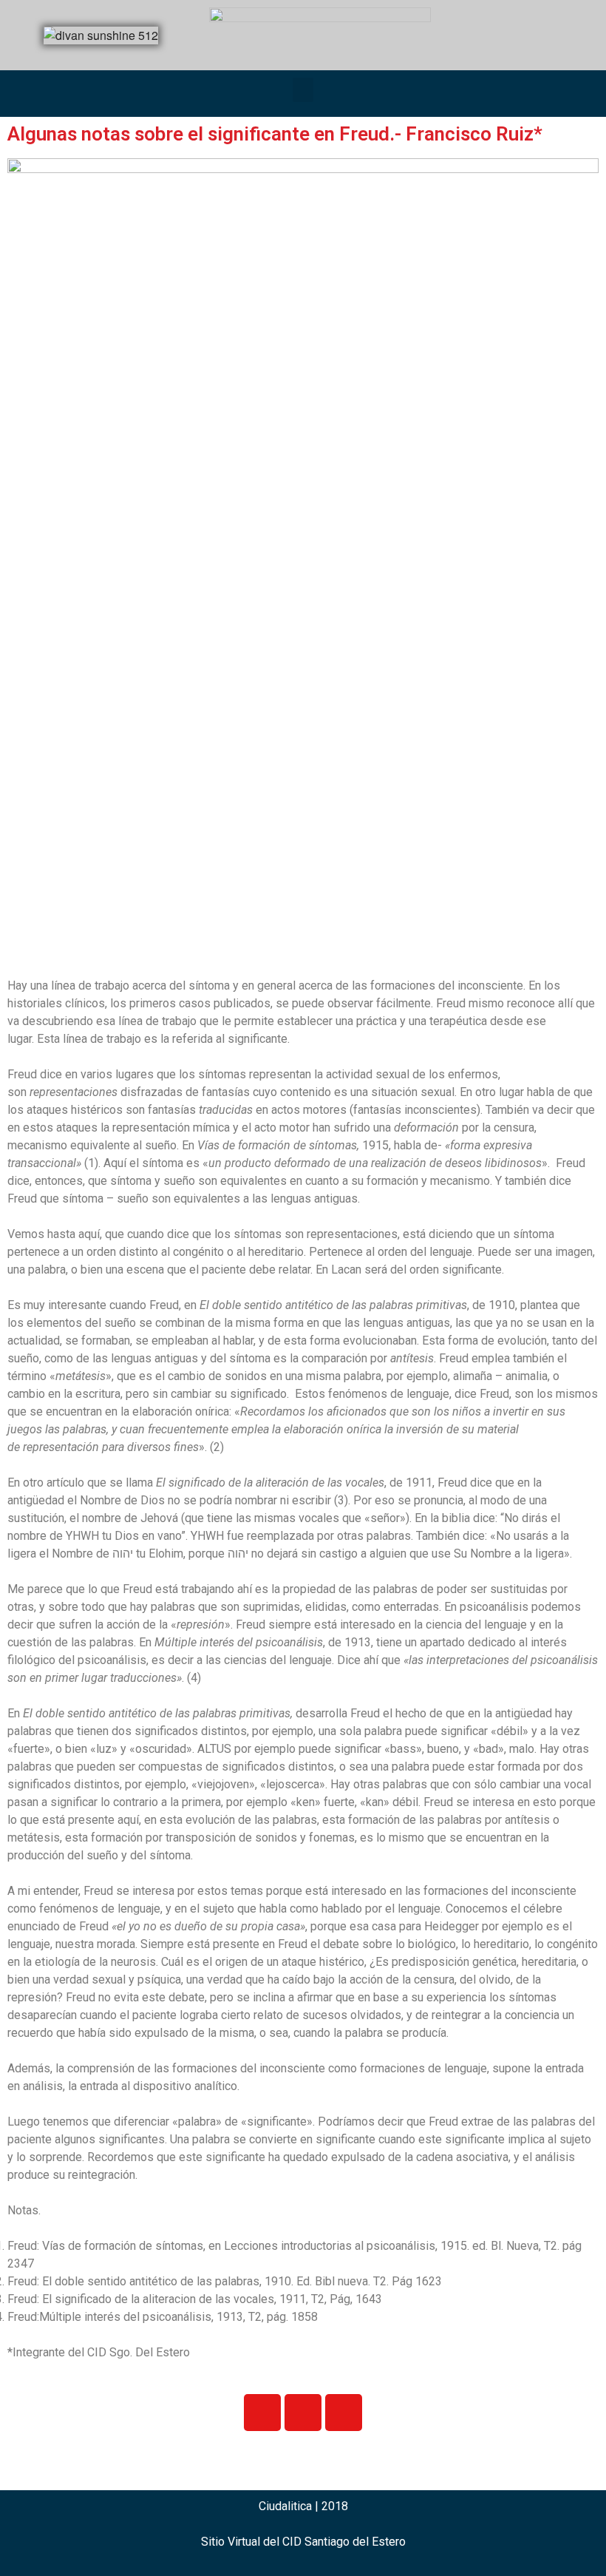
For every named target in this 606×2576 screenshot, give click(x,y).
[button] (303, 90)
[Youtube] (344, 2413)
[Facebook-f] (262, 2413)
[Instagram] (303, 2413)
